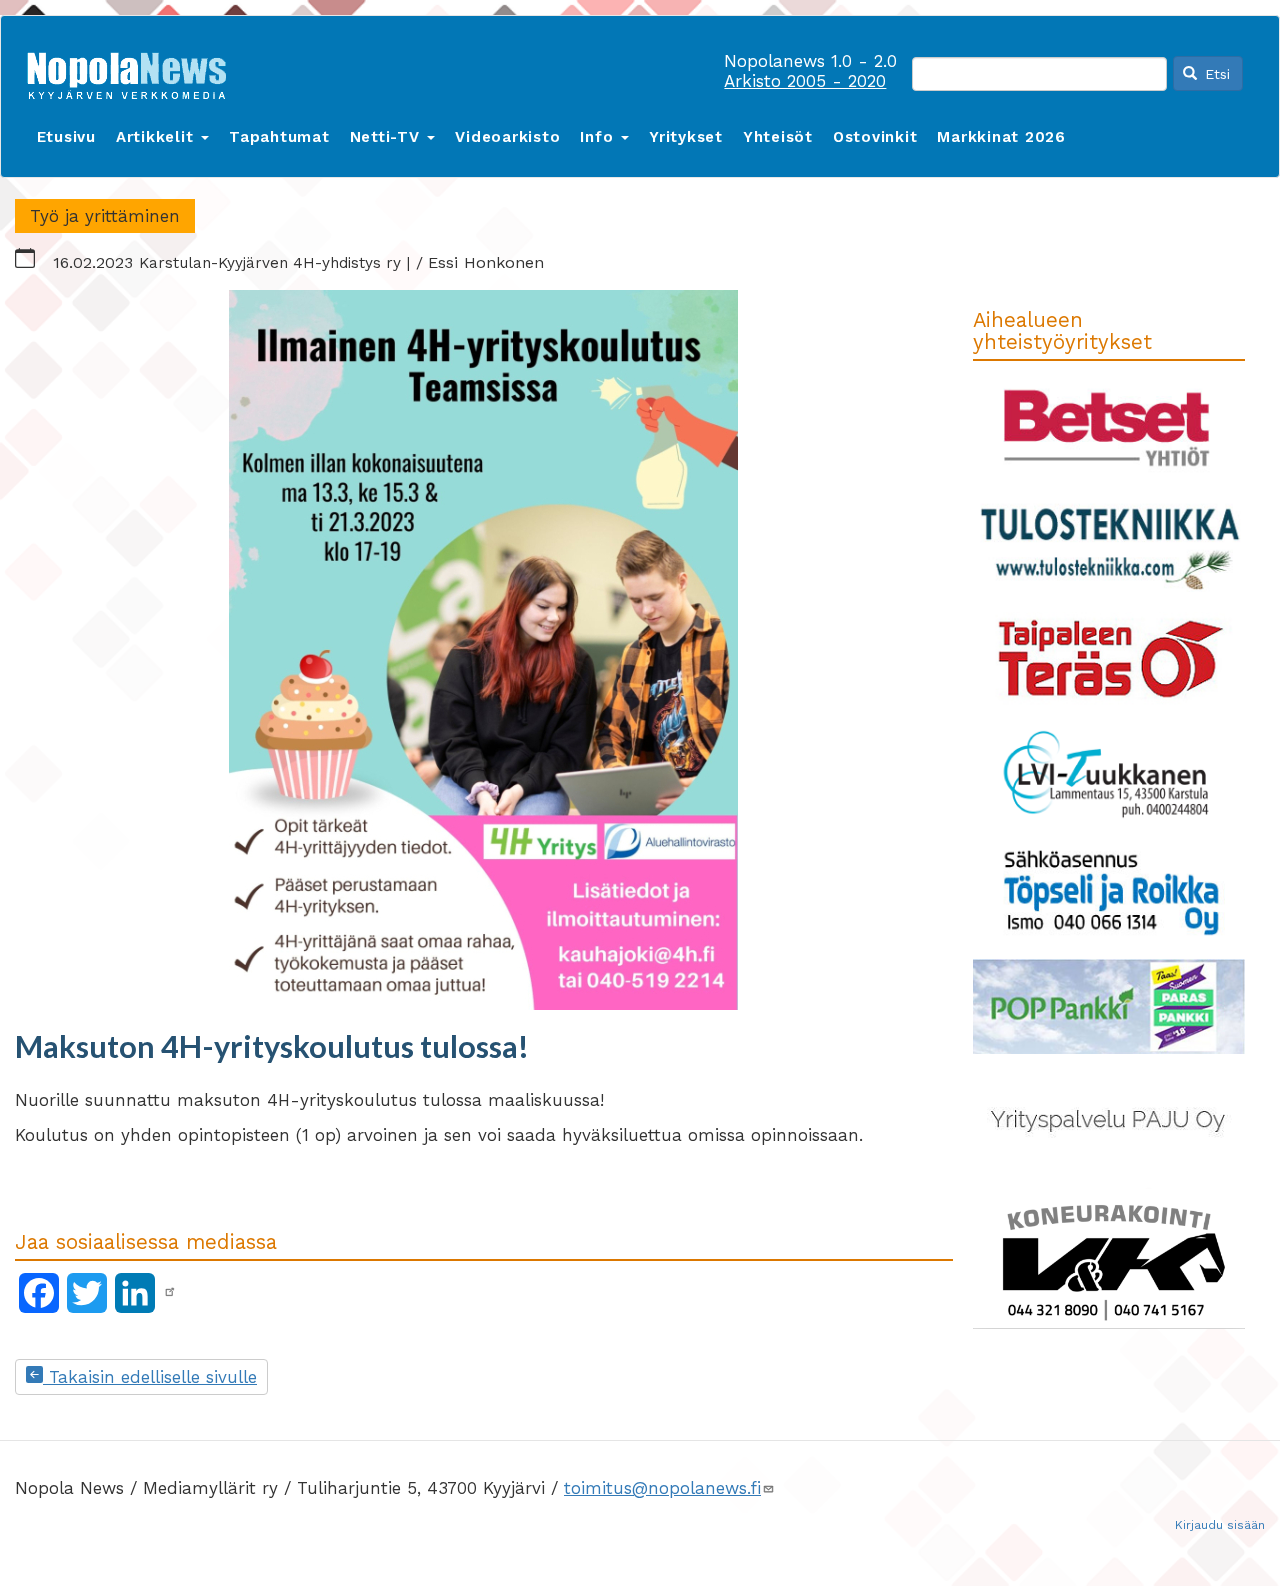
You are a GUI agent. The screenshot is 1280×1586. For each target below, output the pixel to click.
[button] (484, 650)
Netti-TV (388, 137)
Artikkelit (157, 137)
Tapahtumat (279, 137)
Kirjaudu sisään (1220, 1525)
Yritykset (686, 137)
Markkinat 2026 (1001, 137)
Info (599, 137)
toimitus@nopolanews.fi (662, 1488)
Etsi (1215, 74)
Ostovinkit (875, 137)
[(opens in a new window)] (170, 1292)
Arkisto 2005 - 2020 (805, 81)
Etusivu (66, 137)
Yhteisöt (778, 137)
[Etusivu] (134, 71)
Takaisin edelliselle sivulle (150, 1377)
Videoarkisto (507, 137)
